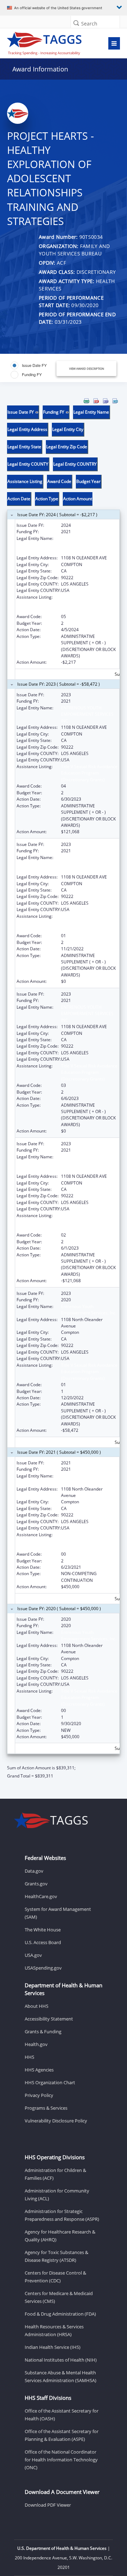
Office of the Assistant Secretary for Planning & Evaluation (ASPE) (62, 2435)
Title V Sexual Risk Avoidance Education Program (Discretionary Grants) (89, 604)
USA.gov (33, 1955)
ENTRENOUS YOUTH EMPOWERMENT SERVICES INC (87, 714)
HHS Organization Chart (50, 2082)
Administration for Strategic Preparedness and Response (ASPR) (62, 2215)
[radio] (29, 365)
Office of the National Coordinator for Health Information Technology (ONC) (61, 2460)
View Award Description (87, 368)
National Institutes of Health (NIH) (61, 2360)
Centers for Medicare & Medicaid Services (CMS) (59, 2297)
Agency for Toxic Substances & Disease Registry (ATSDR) (56, 2256)
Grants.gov (36, 1884)
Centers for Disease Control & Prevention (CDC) (55, 2277)
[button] (76, 23)
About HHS (37, 2006)
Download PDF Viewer (48, 2505)
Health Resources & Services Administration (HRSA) (54, 2330)
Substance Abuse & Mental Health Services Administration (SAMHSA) (61, 2376)
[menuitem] (86, 401)
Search (89, 24)
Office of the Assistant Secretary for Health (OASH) (62, 2415)
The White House (43, 1930)
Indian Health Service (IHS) (53, 2347)
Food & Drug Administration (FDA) (60, 2314)
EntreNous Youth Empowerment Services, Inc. (89, 1479)
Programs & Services (46, 2108)
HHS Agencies (39, 2070)
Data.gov (34, 1871)
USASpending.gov (43, 1968)
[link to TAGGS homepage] (48, 42)
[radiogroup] (34, 370)
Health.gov (36, 2044)
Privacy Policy (39, 2095)
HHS (29, 2057)
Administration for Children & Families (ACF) (55, 2174)
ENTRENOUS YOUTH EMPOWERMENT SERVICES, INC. (88, 545)
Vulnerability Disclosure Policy (56, 2121)
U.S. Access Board (43, 1942)
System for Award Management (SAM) (58, 1913)
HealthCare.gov (41, 1896)
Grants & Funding (43, 2032)
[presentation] (64, 1089)
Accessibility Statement (49, 2019)
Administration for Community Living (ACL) (57, 2195)
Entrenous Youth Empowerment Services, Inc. (89, 1310)
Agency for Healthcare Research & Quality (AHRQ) (60, 2236)
